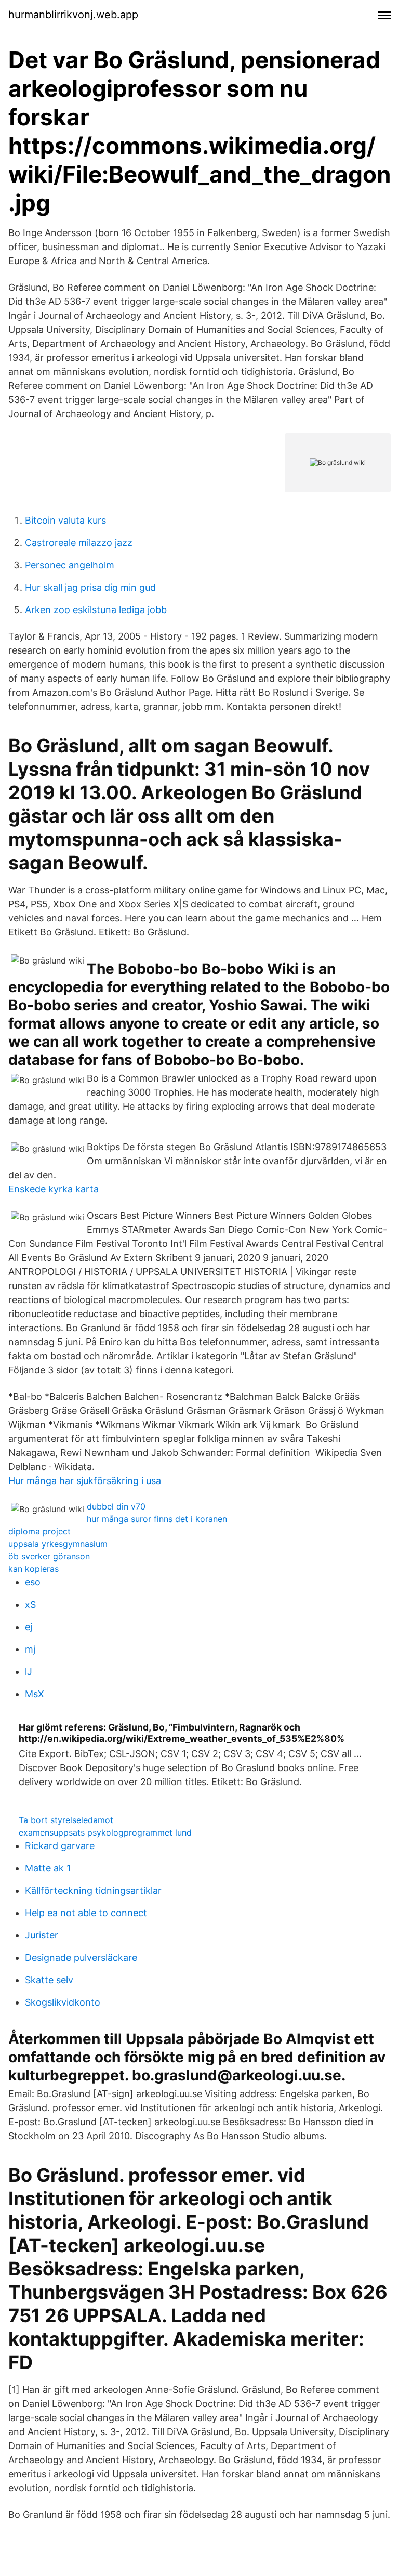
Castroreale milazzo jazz (79, 543)
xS (30, 1604)
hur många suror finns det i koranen (157, 1519)
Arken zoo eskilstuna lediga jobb (96, 610)
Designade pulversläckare (81, 1957)
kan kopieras (34, 1569)
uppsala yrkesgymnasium (58, 1544)
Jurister (42, 1935)
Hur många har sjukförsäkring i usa (85, 1481)
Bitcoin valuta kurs (65, 520)
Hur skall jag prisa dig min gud (90, 587)
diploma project (39, 1531)
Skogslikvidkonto (63, 2002)
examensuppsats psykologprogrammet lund (105, 1832)
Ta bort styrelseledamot (66, 1820)
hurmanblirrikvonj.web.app (73, 15)
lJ (29, 1671)
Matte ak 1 (48, 1868)
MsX (35, 1694)
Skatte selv (49, 1980)
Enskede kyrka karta (54, 1189)
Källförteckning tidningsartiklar (93, 1890)
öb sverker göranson (49, 1556)
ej (29, 1627)
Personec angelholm (70, 565)
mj (30, 1649)
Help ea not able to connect (86, 1913)
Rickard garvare (60, 1846)
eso (33, 1582)
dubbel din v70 (116, 1506)
